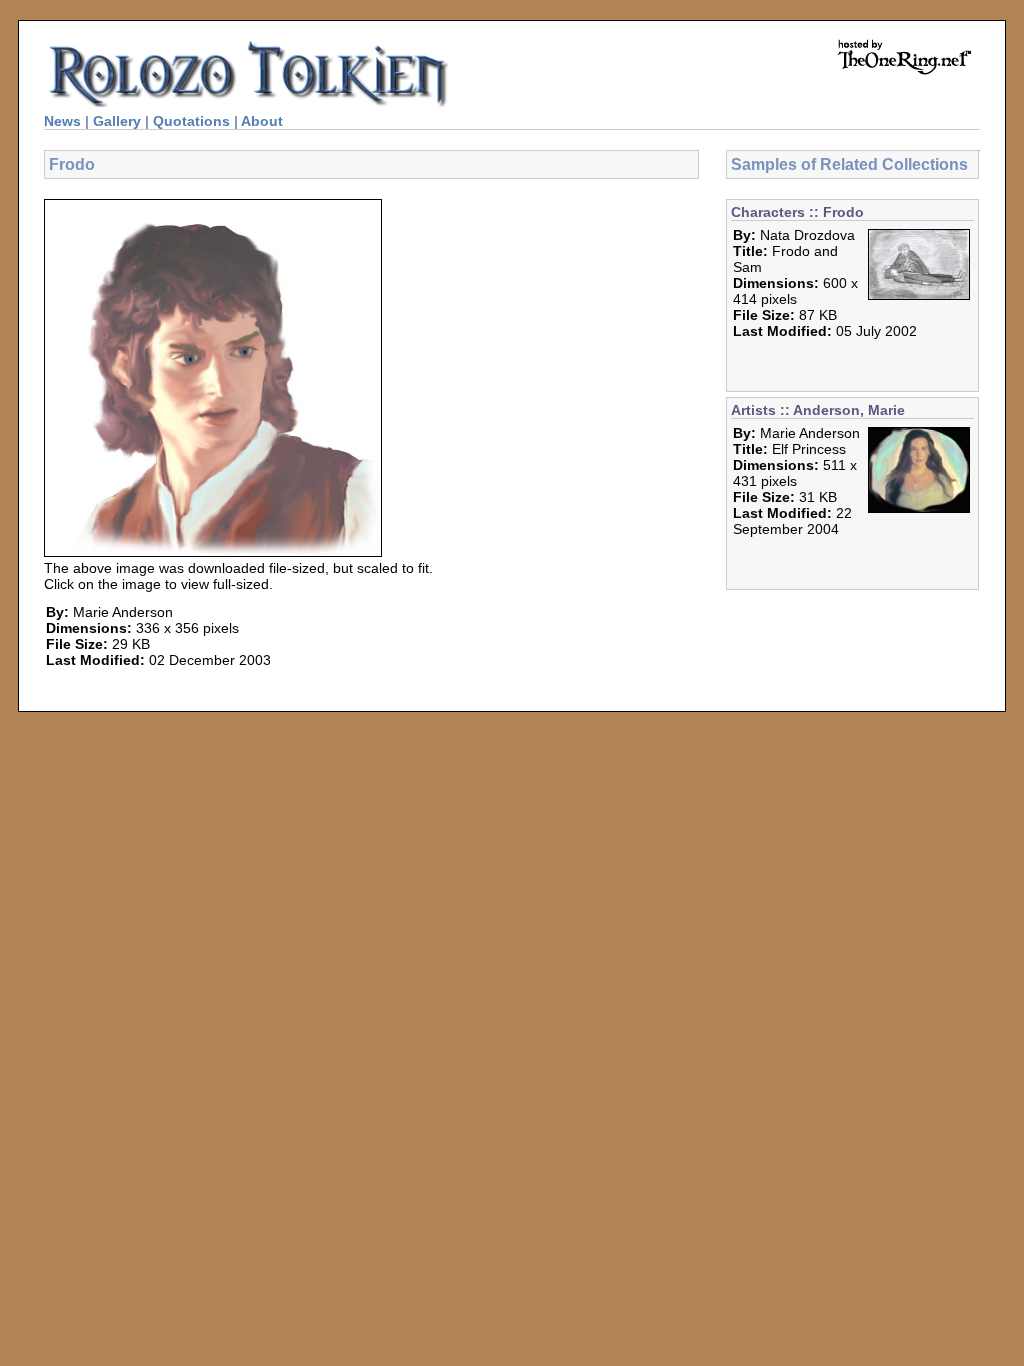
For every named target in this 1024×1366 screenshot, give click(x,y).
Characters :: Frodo (797, 212)
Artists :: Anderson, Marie (818, 410)
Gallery (117, 121)
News (62, 121)
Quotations (191, 121)
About (262, 121)
